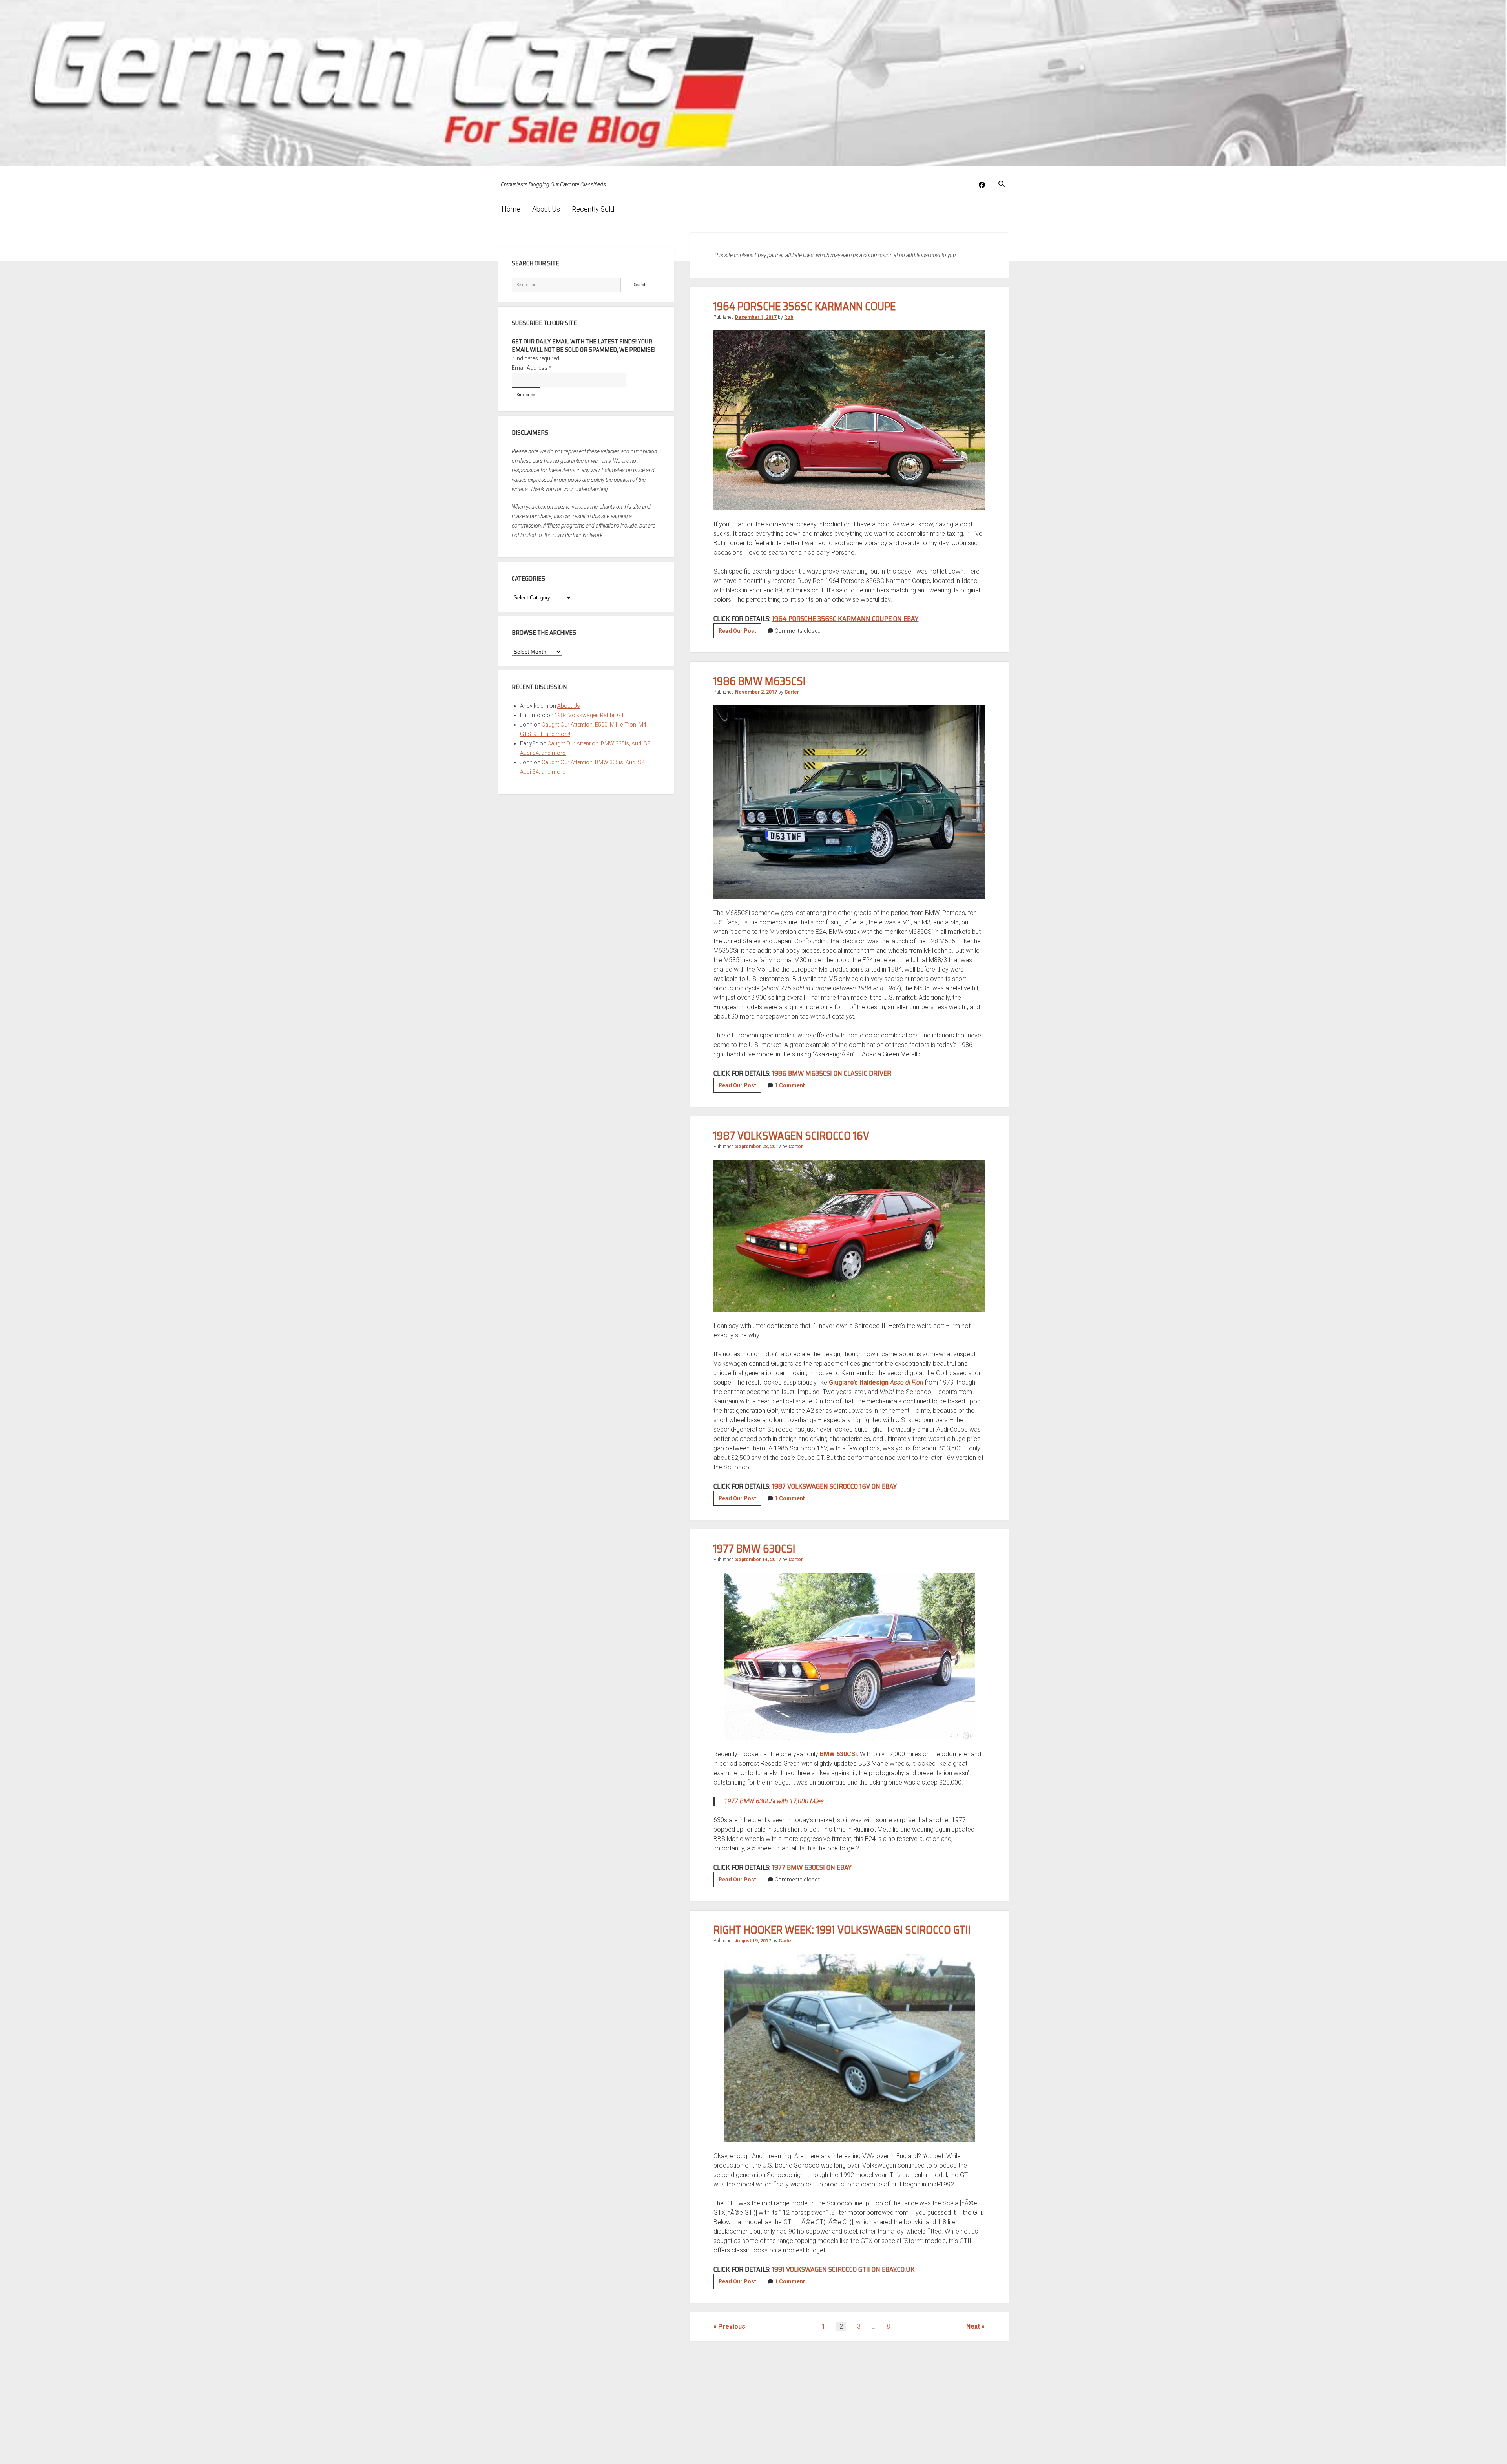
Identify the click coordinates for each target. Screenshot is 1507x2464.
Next (973, 2326)
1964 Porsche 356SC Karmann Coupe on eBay (845, 619)
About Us (546, 209)
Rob (789, 317)
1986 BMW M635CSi (760, 681)
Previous (732, 2326)
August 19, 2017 (753, 1941)
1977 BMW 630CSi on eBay (812, 1867)
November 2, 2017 (756, 692)
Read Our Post (740, 633)
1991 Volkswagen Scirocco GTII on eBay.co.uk (843, 2269)
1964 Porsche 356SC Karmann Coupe (805, 306)
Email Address (532, 368)
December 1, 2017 (756, 317)
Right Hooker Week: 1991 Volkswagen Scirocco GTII (842, 1930)
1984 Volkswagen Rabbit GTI (590, 715)
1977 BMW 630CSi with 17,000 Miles (774, 1801)
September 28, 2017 (758, 1147)
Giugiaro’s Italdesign (876, 1382)
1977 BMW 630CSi (754, 1549)
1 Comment (790, 1085)
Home (511, 209)
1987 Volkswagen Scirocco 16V (791, 1136)
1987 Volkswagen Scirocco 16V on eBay (834, 1486)
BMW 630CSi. (839, 1754)
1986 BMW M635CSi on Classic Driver (832, 1073)
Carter (792, 692)
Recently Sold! (594, 209)
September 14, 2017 (758, 1560)
